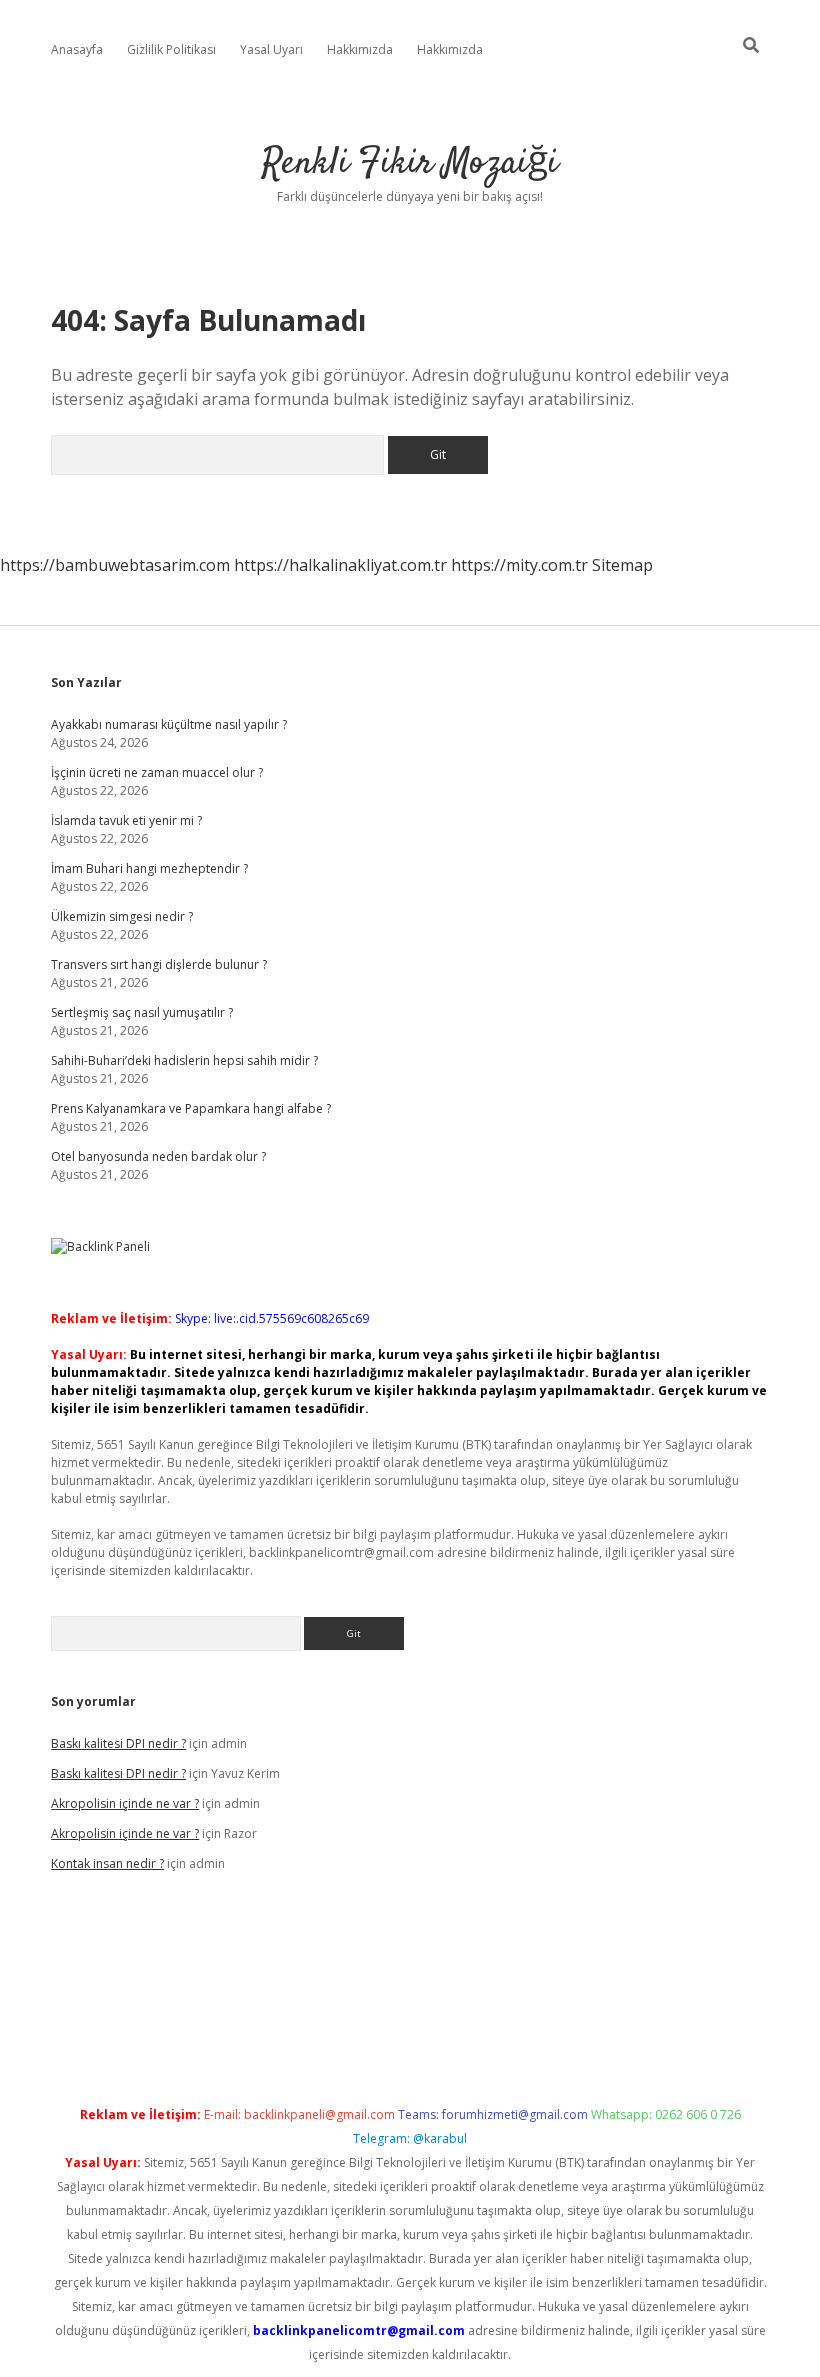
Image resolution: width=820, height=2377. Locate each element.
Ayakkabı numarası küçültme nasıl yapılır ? (169, 724)
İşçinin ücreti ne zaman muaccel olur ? (157, 772)
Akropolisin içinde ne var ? (125, 1803)
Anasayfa (77, 49)
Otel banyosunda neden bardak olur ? (158, 1156)
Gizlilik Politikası (171, 49)
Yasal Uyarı (271, 49)
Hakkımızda (360, 49)
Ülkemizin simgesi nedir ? (122, 916)
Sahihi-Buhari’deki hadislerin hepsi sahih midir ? (184, 1060)
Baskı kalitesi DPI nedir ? (118, 1743)
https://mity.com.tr (519, 565)
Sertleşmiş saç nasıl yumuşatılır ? (142, 1012)
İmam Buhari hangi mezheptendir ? (149, 868)
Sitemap (622, 565)
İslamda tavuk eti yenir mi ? (126, 820)
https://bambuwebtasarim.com (115, 565)
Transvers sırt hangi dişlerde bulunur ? (159, 964)
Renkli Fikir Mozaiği (410, 163)
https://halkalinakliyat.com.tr (340, 565)
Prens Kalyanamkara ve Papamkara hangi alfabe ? (191, 1108)
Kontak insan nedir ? (107, 1863)
